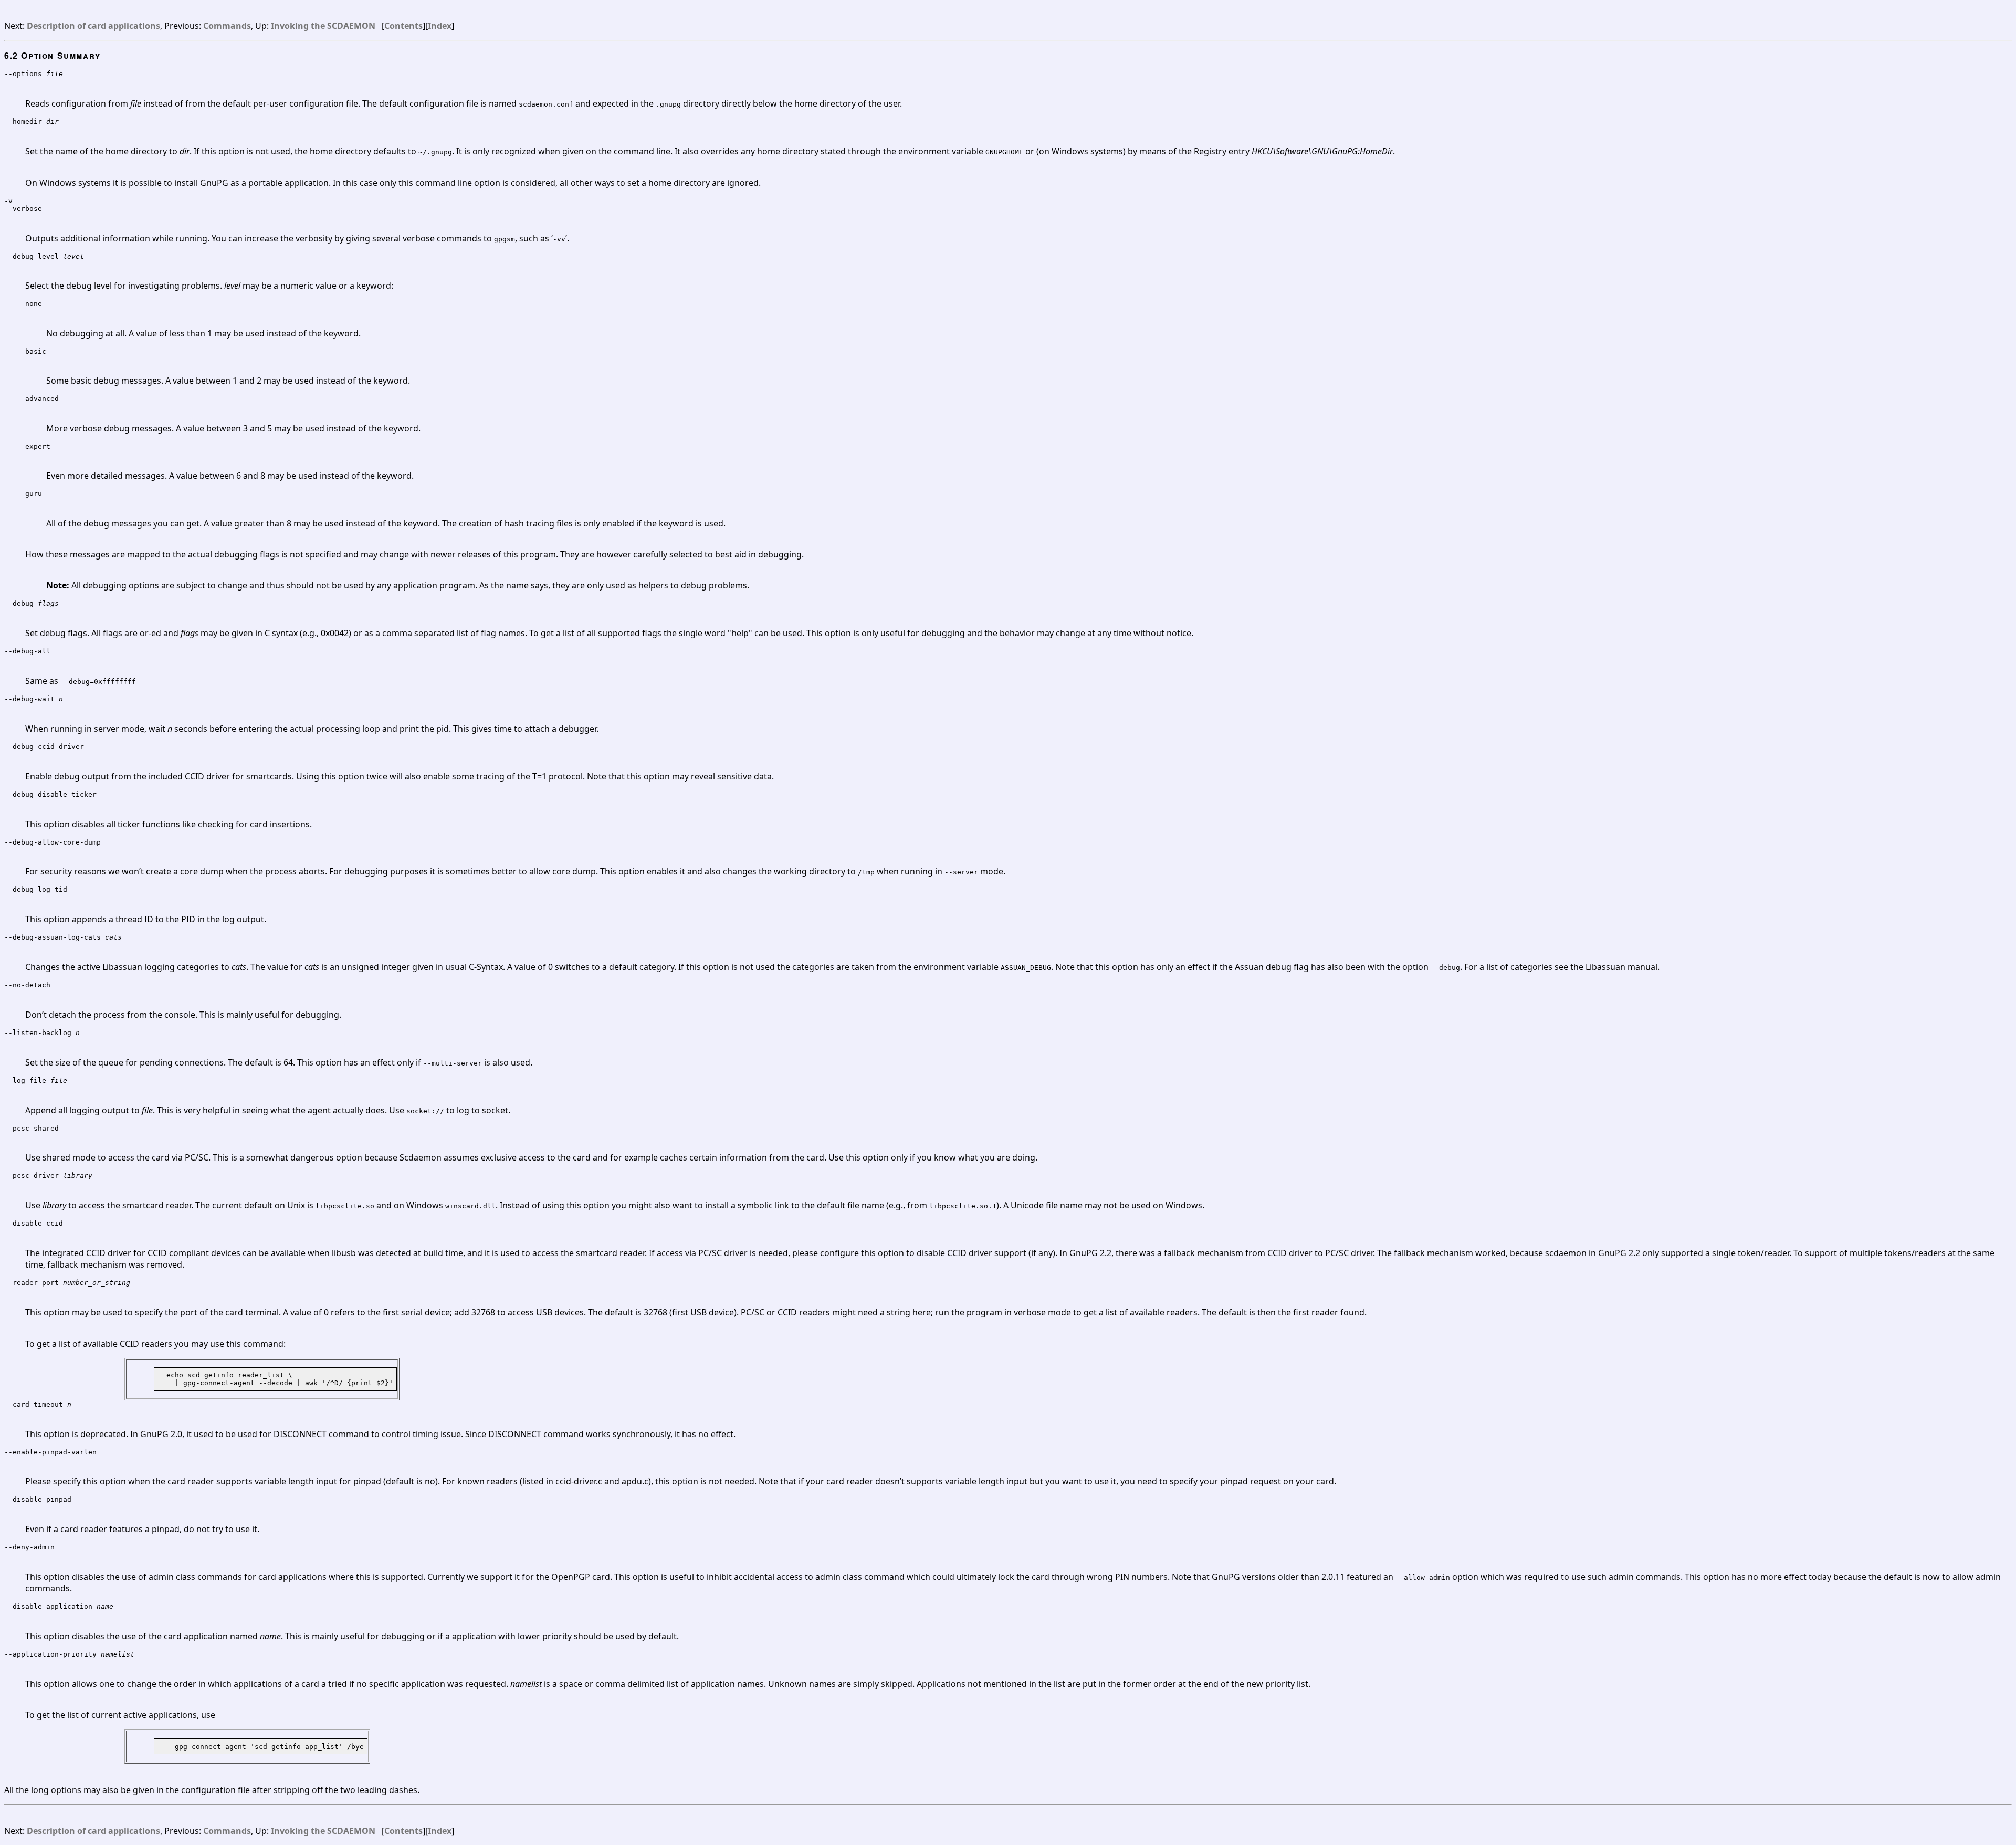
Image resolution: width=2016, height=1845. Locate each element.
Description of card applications (93, 26)
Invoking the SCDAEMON (323, 26)
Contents (403, 26)
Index (440, 26)
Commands (227, 26)
